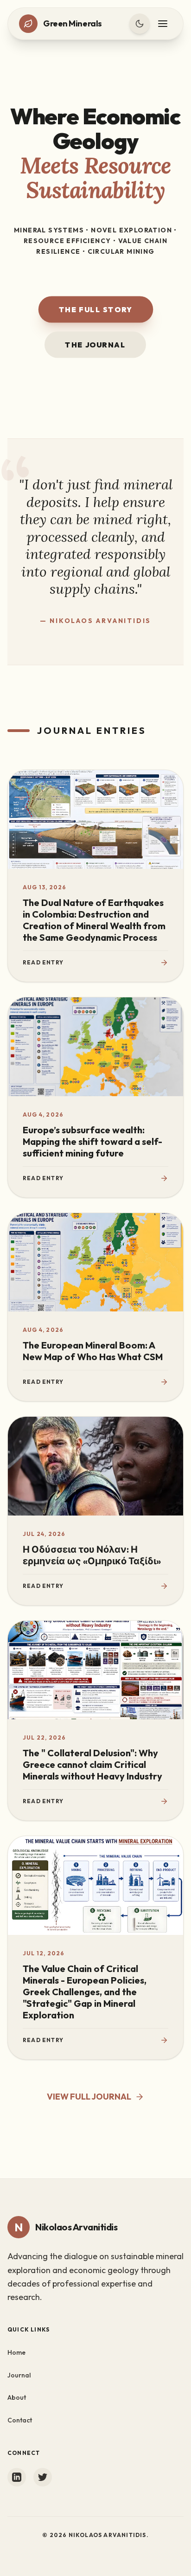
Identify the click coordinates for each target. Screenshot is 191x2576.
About (17, 2397)
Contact (20, 2420)
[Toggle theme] (140, 24)
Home (16, 2352)
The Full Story (95, 310)
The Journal (95, 345)
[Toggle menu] (163, 24)
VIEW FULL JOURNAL (89, 2097)
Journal (19, 2375)
